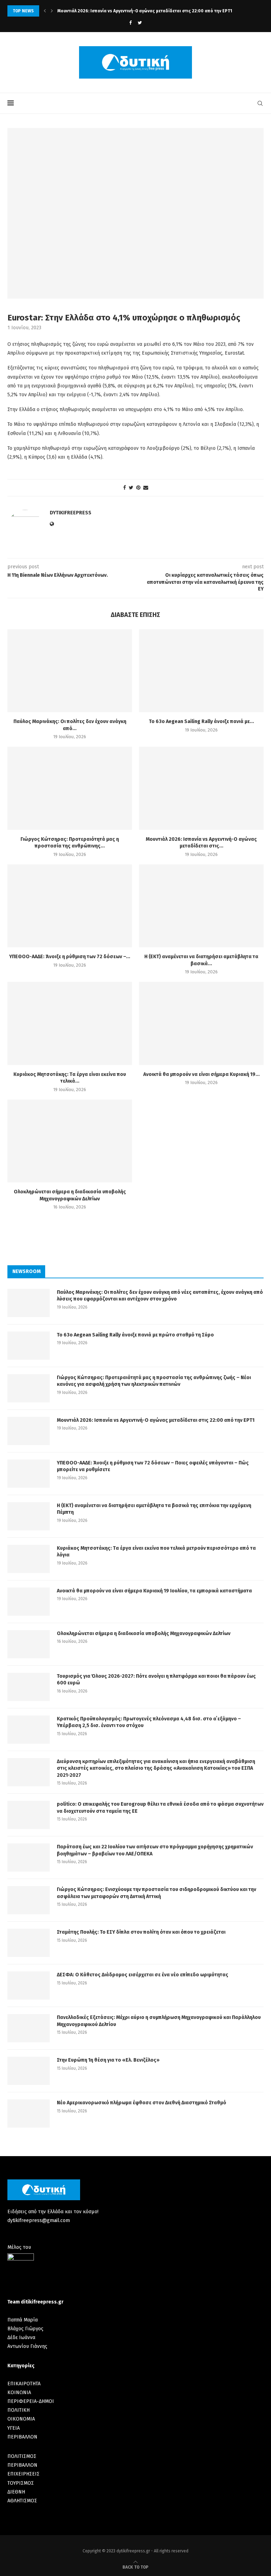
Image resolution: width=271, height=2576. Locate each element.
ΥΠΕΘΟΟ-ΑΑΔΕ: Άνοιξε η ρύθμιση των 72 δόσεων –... (70, 957)
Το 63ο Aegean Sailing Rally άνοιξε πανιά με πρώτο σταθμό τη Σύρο (135, 1335)
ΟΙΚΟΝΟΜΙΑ (21, 2419)
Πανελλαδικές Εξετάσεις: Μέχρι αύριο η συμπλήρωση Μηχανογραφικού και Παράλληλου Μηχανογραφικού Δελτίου (159, 2021)
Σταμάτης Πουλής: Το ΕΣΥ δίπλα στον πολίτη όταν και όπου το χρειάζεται (141, 1932)
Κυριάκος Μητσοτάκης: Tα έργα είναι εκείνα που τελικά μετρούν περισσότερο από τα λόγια (156, 1552)
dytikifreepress (71, 513)
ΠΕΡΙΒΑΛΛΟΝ (22, 2437)
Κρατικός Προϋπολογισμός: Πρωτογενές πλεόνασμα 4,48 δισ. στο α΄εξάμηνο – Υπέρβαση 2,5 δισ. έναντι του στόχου (149, 1722)
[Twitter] (140, 23)
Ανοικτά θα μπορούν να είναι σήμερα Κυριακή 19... (201, 1074)
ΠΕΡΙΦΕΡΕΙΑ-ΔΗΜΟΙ (31, 2401)
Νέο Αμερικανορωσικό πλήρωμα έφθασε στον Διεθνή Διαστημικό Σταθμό (141, 2103)
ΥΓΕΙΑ (14, 2428)
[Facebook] (130, 23)
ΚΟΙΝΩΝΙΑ (19, 2393)
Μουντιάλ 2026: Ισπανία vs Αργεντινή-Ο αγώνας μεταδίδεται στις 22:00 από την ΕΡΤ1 (145, 11)
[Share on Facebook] (125, 488)
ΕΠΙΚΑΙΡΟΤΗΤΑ (24, 2384)
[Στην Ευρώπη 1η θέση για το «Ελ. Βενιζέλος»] (29, 2071)
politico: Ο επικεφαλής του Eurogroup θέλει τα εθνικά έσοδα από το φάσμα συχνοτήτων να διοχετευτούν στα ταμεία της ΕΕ (160, 1808)
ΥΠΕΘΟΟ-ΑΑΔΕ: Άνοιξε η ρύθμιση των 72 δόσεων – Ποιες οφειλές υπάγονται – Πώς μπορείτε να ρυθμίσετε (153, 1466)
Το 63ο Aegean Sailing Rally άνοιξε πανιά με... (201, 721)
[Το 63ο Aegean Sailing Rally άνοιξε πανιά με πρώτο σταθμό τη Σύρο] (201, 671)
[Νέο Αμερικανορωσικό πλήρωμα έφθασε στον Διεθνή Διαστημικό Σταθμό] (29, 2113)
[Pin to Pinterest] (138, 488)
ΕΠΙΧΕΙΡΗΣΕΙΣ (23, 2474)
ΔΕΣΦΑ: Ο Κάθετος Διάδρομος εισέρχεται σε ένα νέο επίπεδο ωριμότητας (143, 1975)
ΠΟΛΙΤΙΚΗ (19, 2410)
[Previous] (45, 11)
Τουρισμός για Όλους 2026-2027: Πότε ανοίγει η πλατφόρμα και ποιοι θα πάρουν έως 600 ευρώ (156, 1680)
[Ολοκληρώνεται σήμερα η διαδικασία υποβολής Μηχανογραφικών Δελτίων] (70, 1141)
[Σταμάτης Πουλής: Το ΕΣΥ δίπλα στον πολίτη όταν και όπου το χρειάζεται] (29, 1943)
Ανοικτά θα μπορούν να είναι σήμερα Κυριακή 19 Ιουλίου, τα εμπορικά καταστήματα (154, 1591)
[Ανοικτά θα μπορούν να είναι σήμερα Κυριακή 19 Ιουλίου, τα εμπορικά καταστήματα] (201, 1023)
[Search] (260, 103)
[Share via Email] (146, 488)
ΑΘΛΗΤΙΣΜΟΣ (22, 2501)
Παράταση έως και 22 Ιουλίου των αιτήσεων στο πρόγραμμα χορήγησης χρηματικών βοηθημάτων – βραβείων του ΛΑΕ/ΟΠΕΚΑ (155, 1850)
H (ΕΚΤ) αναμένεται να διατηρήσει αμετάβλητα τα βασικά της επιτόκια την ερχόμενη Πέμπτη (154, 1509)
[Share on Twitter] (131, 488)
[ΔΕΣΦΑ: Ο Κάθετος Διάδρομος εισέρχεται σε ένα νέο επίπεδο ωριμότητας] (29, 1985)
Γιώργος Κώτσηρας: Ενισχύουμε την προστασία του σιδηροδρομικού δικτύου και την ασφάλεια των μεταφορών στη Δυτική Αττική (156, 1893)
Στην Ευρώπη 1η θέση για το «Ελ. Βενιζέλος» (108, 2060)
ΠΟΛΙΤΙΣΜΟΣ (22, 2456)
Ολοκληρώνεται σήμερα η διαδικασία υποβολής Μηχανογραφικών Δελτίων (144, 1633)
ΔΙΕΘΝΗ (16, 2492)
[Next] (52, 11)
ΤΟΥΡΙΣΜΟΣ (21, 2483)
